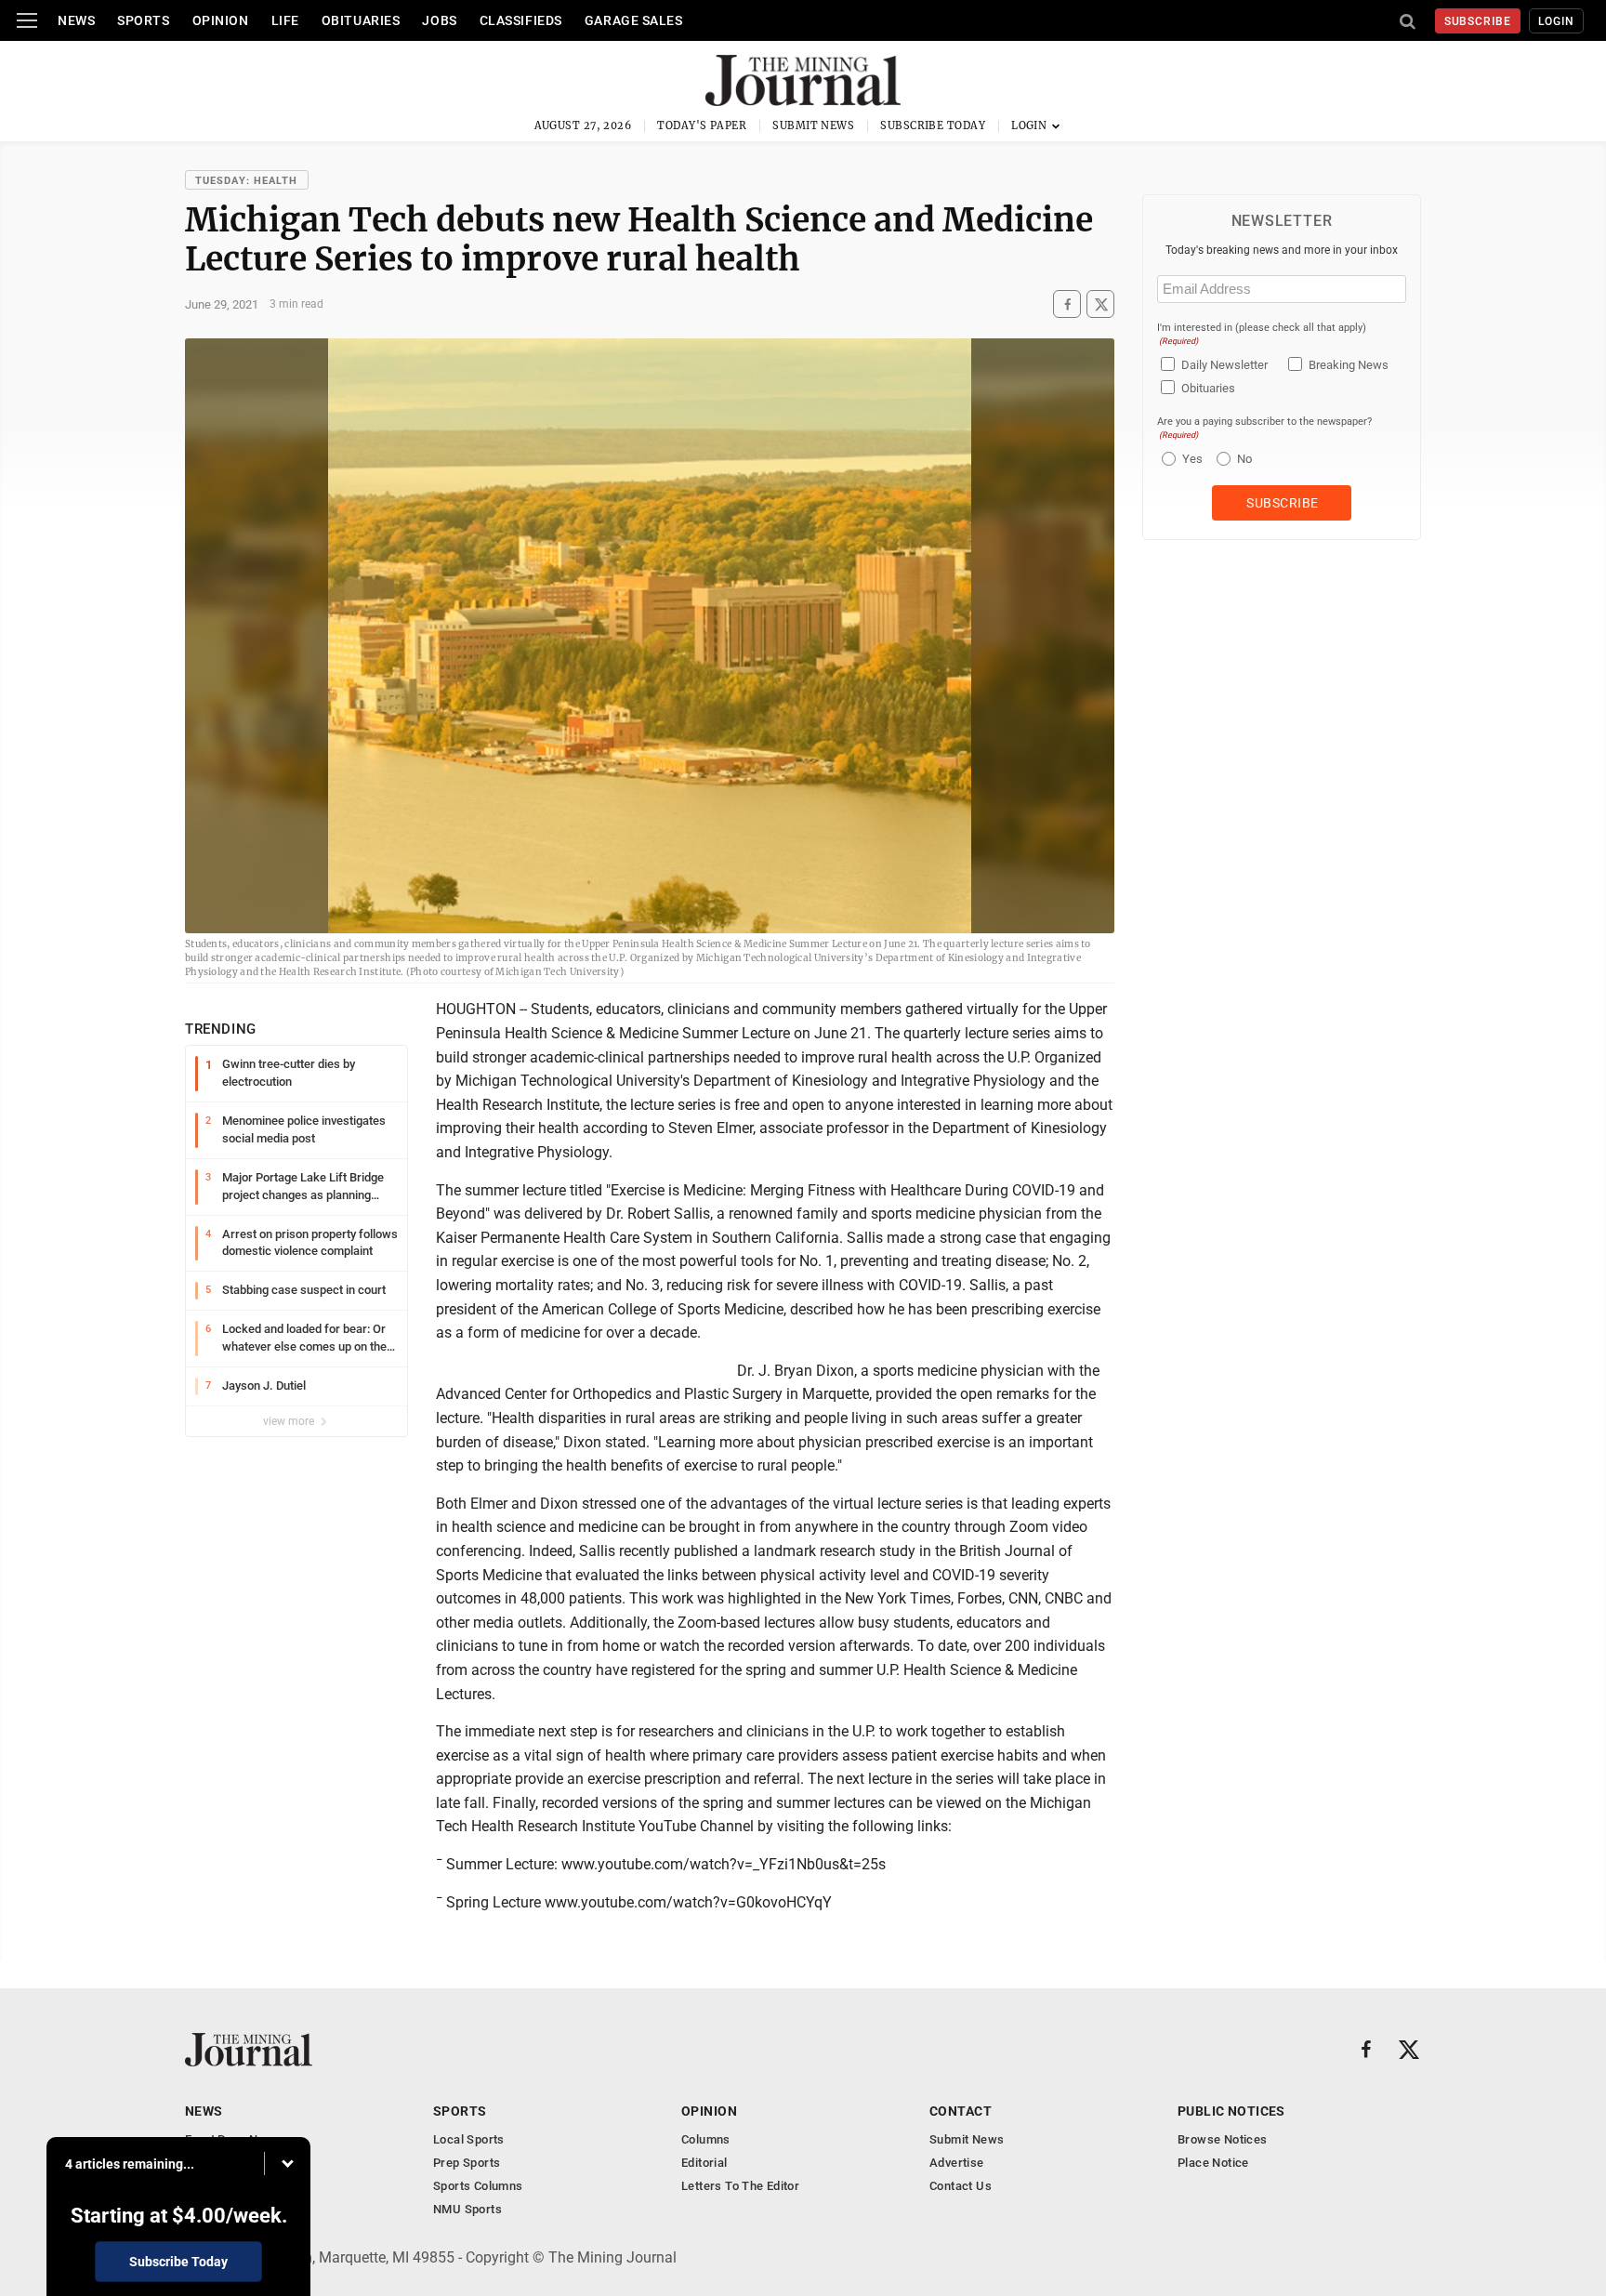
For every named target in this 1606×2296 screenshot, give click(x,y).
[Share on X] (1100, 304)
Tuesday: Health (247, 181)
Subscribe (1478, 21)
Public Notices (1231, 2111)
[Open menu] (27, 20)
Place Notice (1213, 2163)
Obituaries (361, 20)
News (76, 20)
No (1244, 459)
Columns (706, 2139)
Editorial (704, 2163)
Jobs (439, 20)
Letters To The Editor (740, 2186)
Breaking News (1349, 365)
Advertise (957, 2163)
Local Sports (469, 2139)
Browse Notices (1222, 2139)
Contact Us (961, 2186)
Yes (1190, 459)
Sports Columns (478, 2186)
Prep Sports (467, 2163)
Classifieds (521, 20)
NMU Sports (467, 2209)
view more (290, 1421)
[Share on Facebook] (1067, 304)
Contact (961, 2111)
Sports (143, 20)
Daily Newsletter (1224, 365)
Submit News (813, 125)
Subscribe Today (933, 125)
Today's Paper (702, 125)
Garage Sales (634, 20)
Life (285, 20)
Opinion (221, 20)
